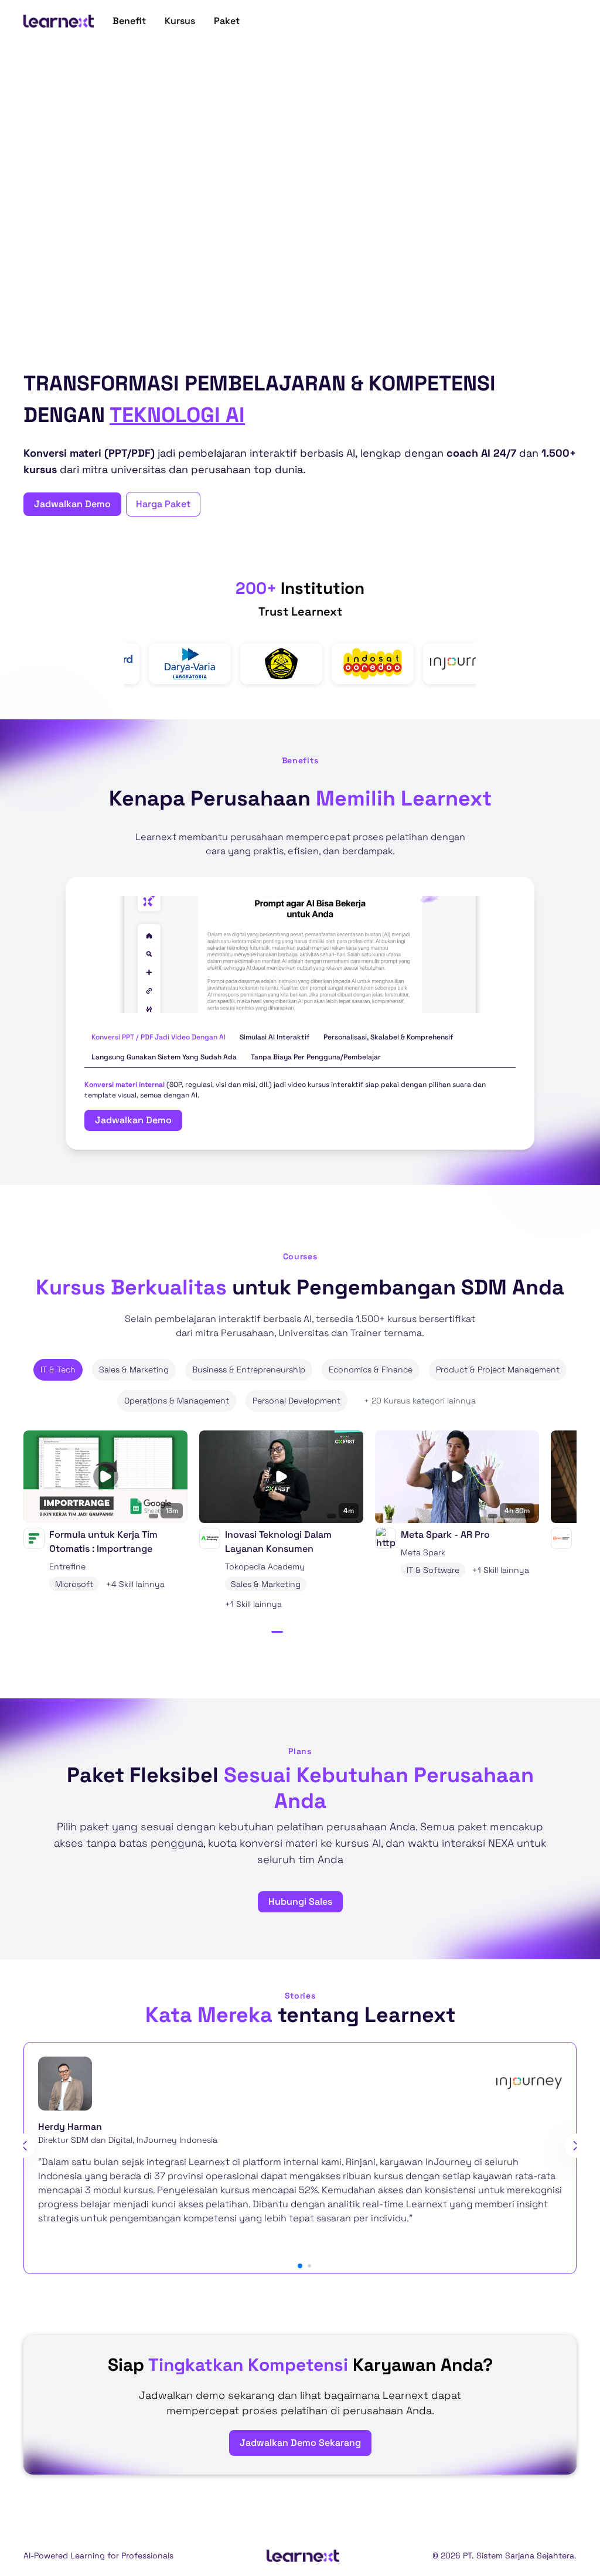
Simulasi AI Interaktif (275, 1037)
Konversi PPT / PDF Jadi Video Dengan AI (158, 1037)
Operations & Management (177, 1401)
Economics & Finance (371, 1369)
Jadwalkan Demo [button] (72, 504)
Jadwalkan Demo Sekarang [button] (300, 2443)
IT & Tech (58, 1369)
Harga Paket (163, 504)
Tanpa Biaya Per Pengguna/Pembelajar (316, 1057)
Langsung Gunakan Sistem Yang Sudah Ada (164, 1057)
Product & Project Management (498, 1369)
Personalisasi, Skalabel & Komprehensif (388, 1037)
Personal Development (296, 1401)
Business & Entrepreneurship (249, 1369)
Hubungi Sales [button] (300, 1902)
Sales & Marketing (134, 1369)
